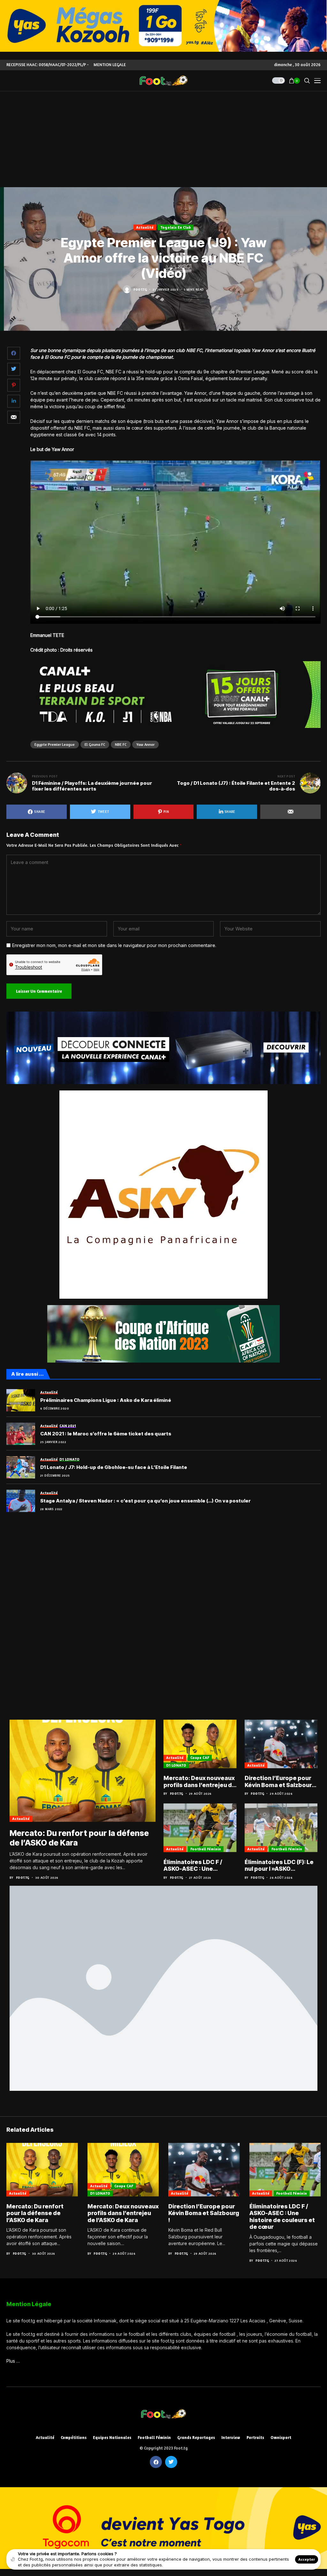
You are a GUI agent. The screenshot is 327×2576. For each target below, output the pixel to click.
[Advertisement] (163, 139)
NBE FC (121, 744)
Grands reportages (196, 2438)
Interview (231, 2438)
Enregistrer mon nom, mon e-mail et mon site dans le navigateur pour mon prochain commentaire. (114, 945)
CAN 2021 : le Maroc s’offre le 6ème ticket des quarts (106, 1434)
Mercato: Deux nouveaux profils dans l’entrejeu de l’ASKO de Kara (200, 1781)
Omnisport (281, 2438)
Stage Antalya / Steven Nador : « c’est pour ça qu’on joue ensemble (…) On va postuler (145, 1501)
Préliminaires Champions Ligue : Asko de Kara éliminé (106, 1400)
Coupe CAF (200, 1758)
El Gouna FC (95, 744)
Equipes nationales (112, 2438)
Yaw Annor (145, 744)
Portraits (255, 2438)
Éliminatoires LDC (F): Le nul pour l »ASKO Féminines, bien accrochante (279, 1865)
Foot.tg (140, 289)
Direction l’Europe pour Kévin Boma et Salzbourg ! (280, 1781)
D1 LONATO (176, 1765)
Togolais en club (176, 227)
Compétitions (74, 2438)
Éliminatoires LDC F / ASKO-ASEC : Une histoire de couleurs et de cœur (196, 1865)
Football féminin (206, 1849)
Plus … (13, 2361)
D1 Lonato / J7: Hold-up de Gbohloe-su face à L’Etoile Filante (114, 1467)
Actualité (145, 227)
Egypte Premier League (55, 744)
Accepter (307, 2559)
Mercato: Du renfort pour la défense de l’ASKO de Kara (35, 2213)
